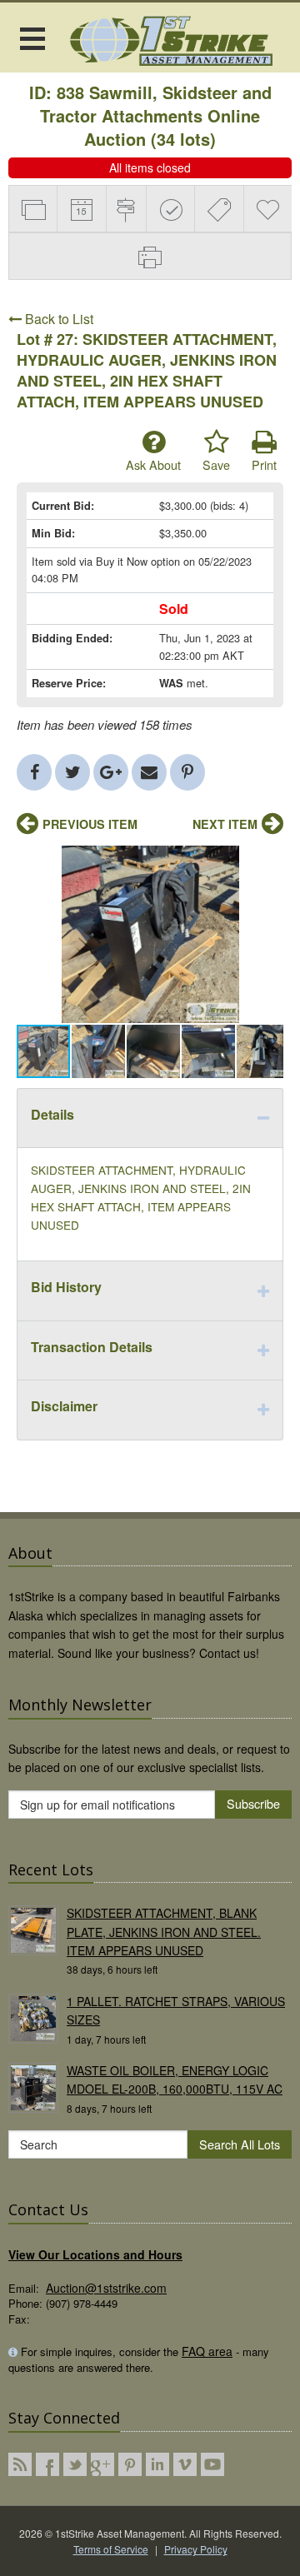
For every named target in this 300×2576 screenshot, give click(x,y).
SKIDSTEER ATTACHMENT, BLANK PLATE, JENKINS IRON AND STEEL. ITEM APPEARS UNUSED (164, 1932)
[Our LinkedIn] (157, 2464)
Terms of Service (111, 2549)
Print (264, 464)
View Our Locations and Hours (95, 2254)
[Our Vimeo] (185, 2464)
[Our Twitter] (75, 2464)
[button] (268, 861)
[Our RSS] (20, 2464)
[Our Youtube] (212, 2464)
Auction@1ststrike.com (106, 2288)
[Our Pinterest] (130, 2464)
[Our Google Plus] (102, 2464)
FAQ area (207, 2351)
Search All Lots (240, 2144)
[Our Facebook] (47, 2464)
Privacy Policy (196, 2549)
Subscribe (253, 1803)
